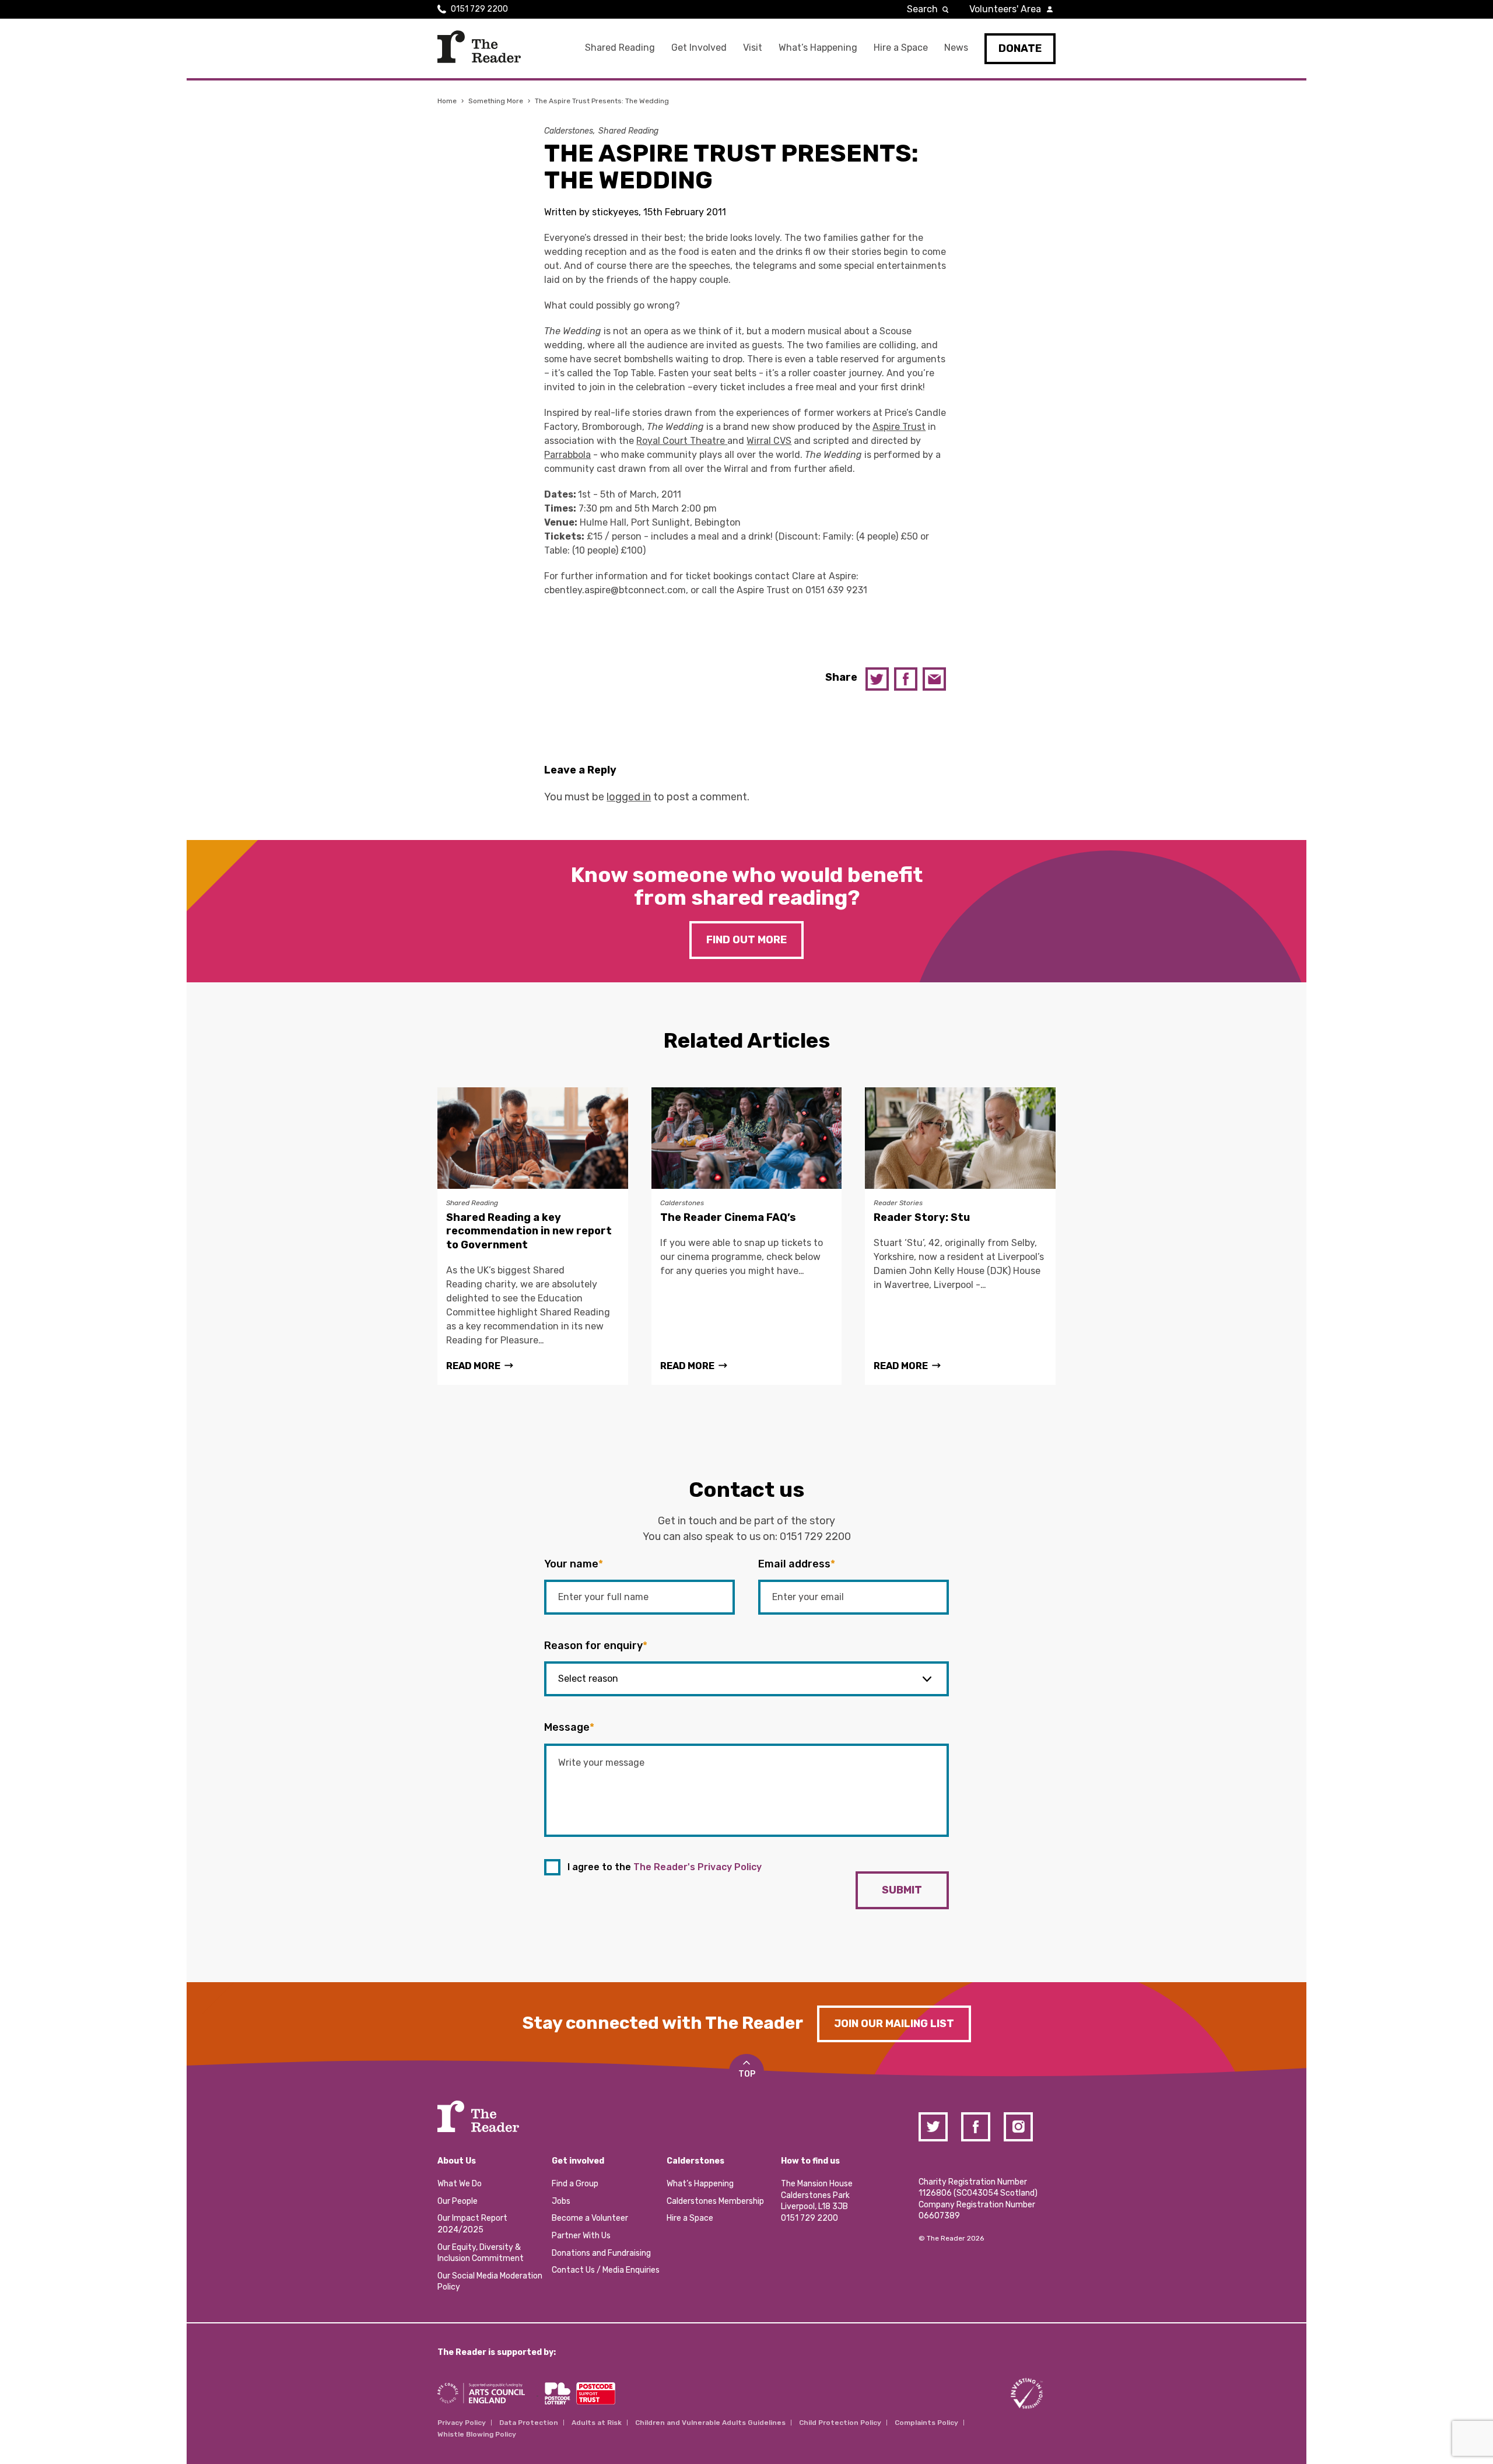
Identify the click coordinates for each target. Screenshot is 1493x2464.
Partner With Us (581, 2236)
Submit (902, 1890)
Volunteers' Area (1005, 9)
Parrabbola (567, 455)
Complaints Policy (926, 2423)
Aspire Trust (899, 427)
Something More (496, 101)
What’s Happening (818, 48)
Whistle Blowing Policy (477, 2434)
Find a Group (575, 2184)
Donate (1020, 48)
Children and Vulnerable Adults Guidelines (710, 2423)
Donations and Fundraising (601, 2253)
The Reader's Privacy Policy (698, 1867)
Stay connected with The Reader (663, 2023)
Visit (753, 48)
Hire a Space (901, 48)
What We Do (460, 2184)
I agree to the (665, 1867)
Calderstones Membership (715, 2201)
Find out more (746, 940)
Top (747, 2074)
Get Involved (699, 48)
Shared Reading (620, 48)
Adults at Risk (597, 2423)
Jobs (561, 2201)
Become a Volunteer (590, 2218)
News (956, 48)
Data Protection (529, 2423)
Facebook (906, 679)
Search (922, 9)
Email (934, 679)
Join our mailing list (894, 2024)
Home (447, 101)
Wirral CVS (769, 441)
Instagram (1018, 2127)
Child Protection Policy (840, 2423)
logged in (629, 797)
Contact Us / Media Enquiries (606, 2270)
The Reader (479, 47)
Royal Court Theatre (682, 441)
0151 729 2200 (479, 9)
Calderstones (569, 131)
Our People (458, 2201)
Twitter (877, 679)
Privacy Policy (462, 2423)
